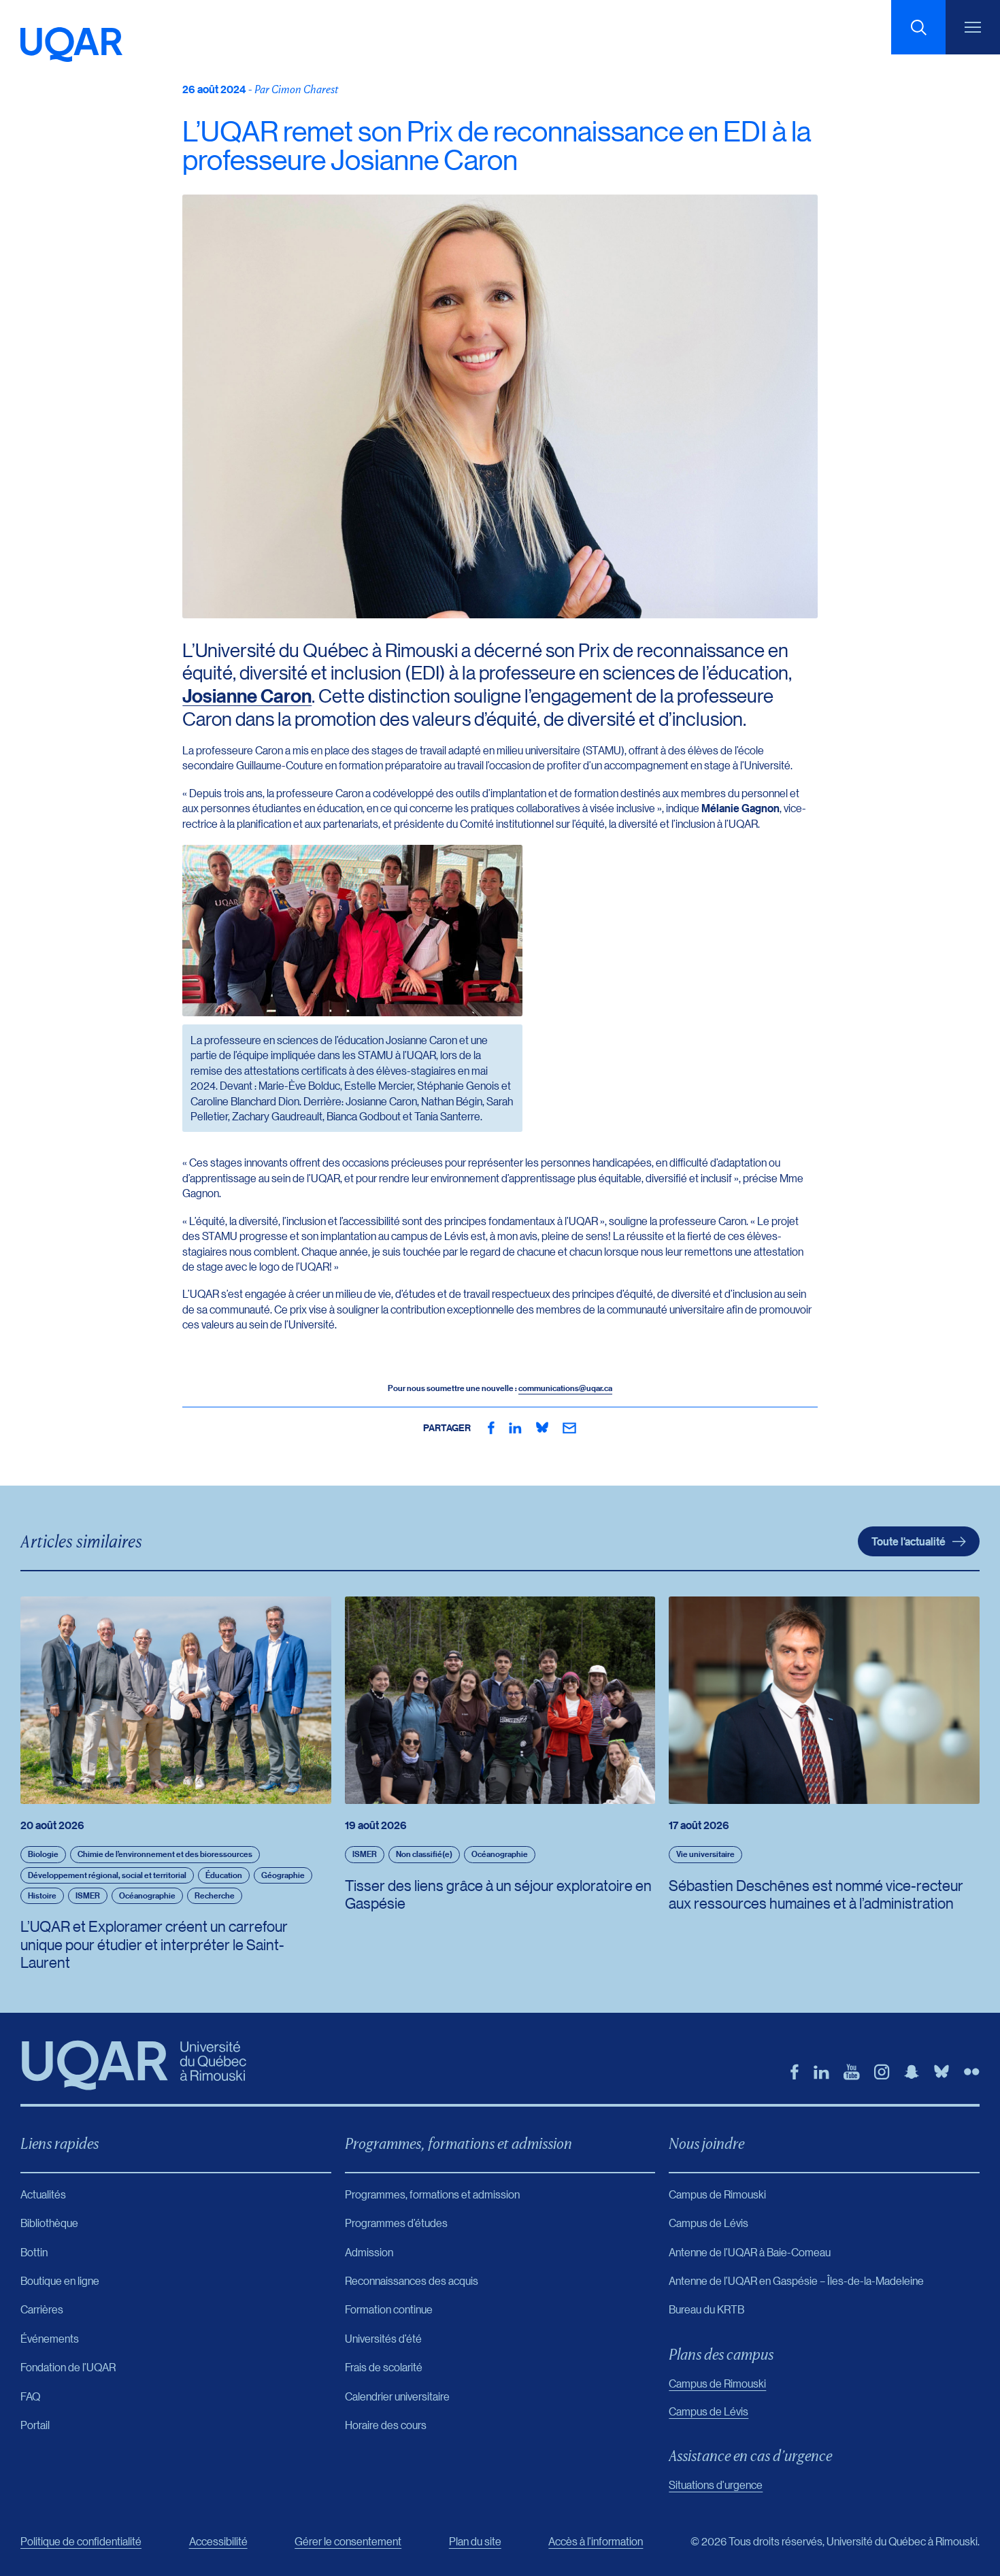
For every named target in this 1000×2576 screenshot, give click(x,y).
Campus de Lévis (709, 2411)
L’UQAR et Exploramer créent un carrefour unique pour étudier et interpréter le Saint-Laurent (154, 1944)
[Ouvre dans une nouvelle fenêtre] (491, 1428)
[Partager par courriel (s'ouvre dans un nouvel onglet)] (569, 1428)
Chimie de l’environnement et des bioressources (165, 1854)
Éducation (224, 1875)
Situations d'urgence (716, 2485)
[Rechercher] (918, 27)
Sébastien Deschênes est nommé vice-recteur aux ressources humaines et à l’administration (816, 1894)
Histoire (42, 1895)
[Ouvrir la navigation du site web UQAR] (973, 27)
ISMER (88, 1895)
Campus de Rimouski (717, 2383)
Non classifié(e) (424, 1854)
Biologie (43, 1854)
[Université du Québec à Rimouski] (71, 45)
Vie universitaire (705, 1854)
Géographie (283, 1875)
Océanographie (147, 1895)
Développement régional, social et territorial (107, 1875)
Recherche (215, 1895)
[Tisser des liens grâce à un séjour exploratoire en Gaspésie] (500, 1700)
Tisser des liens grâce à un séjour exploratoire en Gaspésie (498, 1894)
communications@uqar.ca (565, 1388)
